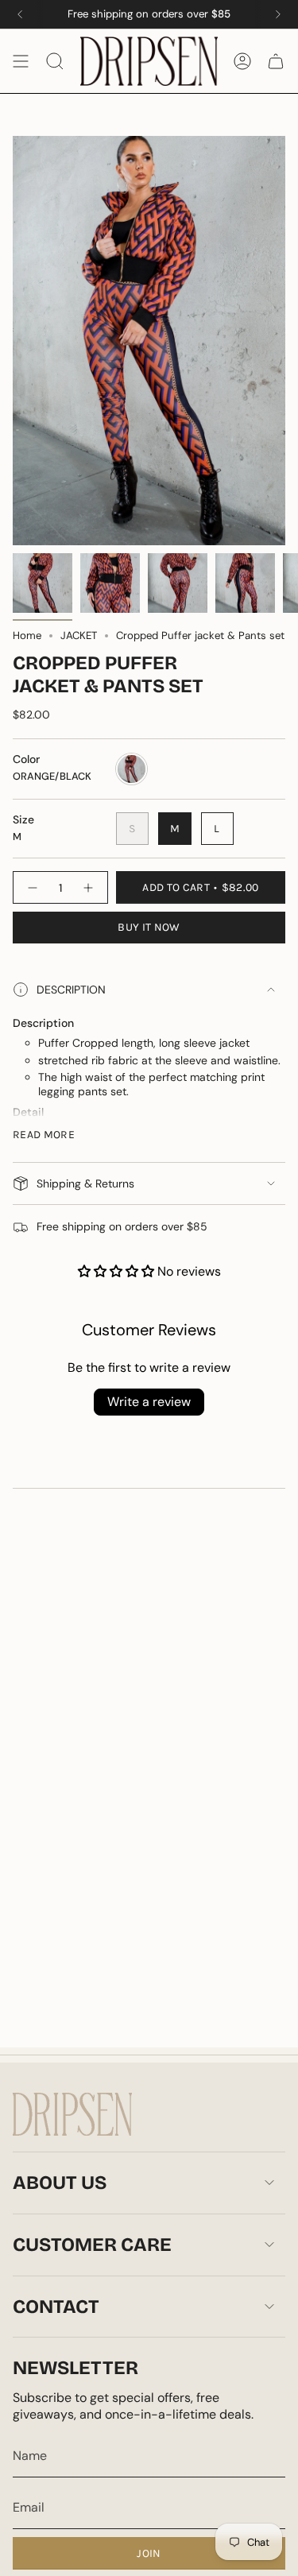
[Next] (278, 14)
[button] (118, 1271)
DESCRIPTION (71, 990)
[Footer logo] (72, 2114)
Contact (56, 2307)
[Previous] (20, 14)
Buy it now (149, 927)
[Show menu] (21, 61)
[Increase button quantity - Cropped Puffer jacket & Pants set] (89, 887)
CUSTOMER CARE (92, 2245)
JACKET (79, 635)
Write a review (149, 1402)
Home (27, 635)
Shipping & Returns (85, 1183)
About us (60, 2183)
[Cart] (276, 61)
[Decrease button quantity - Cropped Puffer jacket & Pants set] (32, 887)
